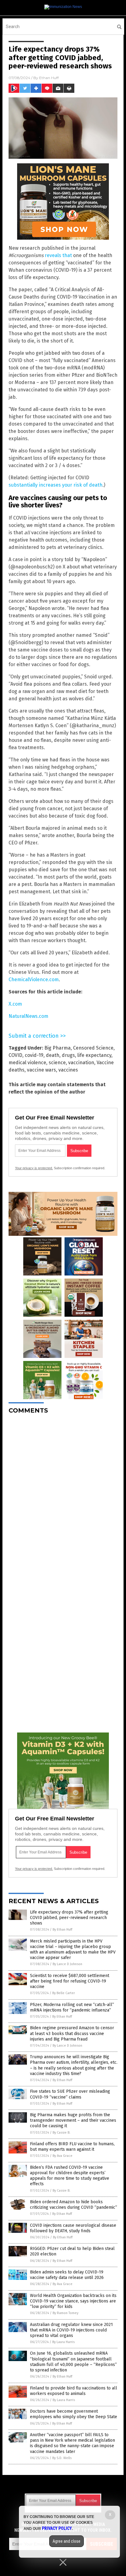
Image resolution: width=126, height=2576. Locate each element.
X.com (15, 1004)
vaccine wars (41, 1070)
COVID (15, 1055)
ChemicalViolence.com (34, 980)
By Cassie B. (61, 2133)
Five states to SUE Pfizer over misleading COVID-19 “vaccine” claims (70, 2094)
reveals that (58, 255)
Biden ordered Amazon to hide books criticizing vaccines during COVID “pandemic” (74, 2205)
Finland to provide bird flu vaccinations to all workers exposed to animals (74, 2391)
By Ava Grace (63, 2156)
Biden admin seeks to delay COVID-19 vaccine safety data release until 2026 (67, 2275)
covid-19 (34, 1055)
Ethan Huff (49, 78)
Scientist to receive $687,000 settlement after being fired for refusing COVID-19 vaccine (70, 1981)
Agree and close (67, 2541)
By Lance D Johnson (67, 1964)
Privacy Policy (57, 2528)
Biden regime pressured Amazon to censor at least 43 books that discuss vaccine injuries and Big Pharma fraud (72, 2033)
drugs (68, 1055)
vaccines (68, 1070)
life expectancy (94, 1055)
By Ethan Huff (62, 1930)
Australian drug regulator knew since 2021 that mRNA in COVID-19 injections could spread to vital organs (71, 2330)
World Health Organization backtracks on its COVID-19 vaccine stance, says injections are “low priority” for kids (73, 2301)
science (57, 1063)
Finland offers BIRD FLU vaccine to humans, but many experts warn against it (72, 2147)
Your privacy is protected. (34, 1168)
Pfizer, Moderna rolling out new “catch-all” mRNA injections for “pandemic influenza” (72, 2007)
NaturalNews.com (28, 1016)
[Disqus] (63, 1495)
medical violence (27, 1063)
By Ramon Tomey (65, 2313)
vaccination (81, 1063)
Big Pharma (57, 1048)
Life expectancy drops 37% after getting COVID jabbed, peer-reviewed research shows (69, 1918)
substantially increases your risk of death (56, 485)
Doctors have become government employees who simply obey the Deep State (74, 2414)
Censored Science (93, 1048)
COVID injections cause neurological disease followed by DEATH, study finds (73, 2228)
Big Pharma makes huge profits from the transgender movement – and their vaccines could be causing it (73, 2120)
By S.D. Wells (62, 2458)
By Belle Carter (64, 1993)
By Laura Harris (63, 2342)
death (53, 1055)
